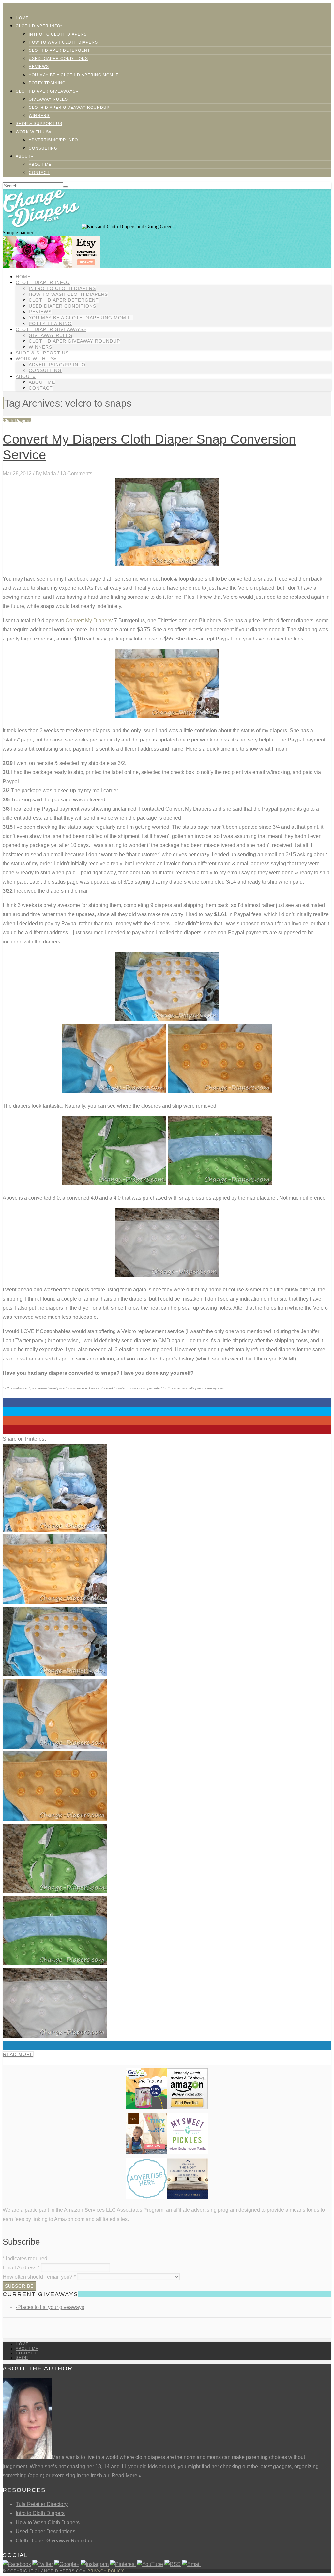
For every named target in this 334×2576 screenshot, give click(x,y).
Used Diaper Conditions (58, 59)
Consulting (43, 148)
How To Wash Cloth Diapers (63, 42)
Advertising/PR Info (53, 140)
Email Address (21, 2268)
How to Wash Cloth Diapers (48, 2522)
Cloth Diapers (17, 420)
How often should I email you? (39, 2277)
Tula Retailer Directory (42, 2504)
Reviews (39, 67)
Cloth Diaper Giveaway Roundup (69, 108)
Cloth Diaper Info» (39, 26)
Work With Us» (34, 132)
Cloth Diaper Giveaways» (47, 91)
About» (24, 156)
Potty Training (47, 83)
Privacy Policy (106, 2571)
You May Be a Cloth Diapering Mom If (74, 75)
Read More (18, 2054)
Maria (50, 474)
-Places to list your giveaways (50, 2307)
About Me (40, 165)
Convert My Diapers (89, 620)
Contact (39, 173)
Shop (22, 2358)
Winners (39, 116)
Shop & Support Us (39, 124)
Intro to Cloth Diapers (58, 34)
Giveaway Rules (48, 99)
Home (22, 18)
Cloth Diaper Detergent (59, 50)
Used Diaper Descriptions (46, 2532)
